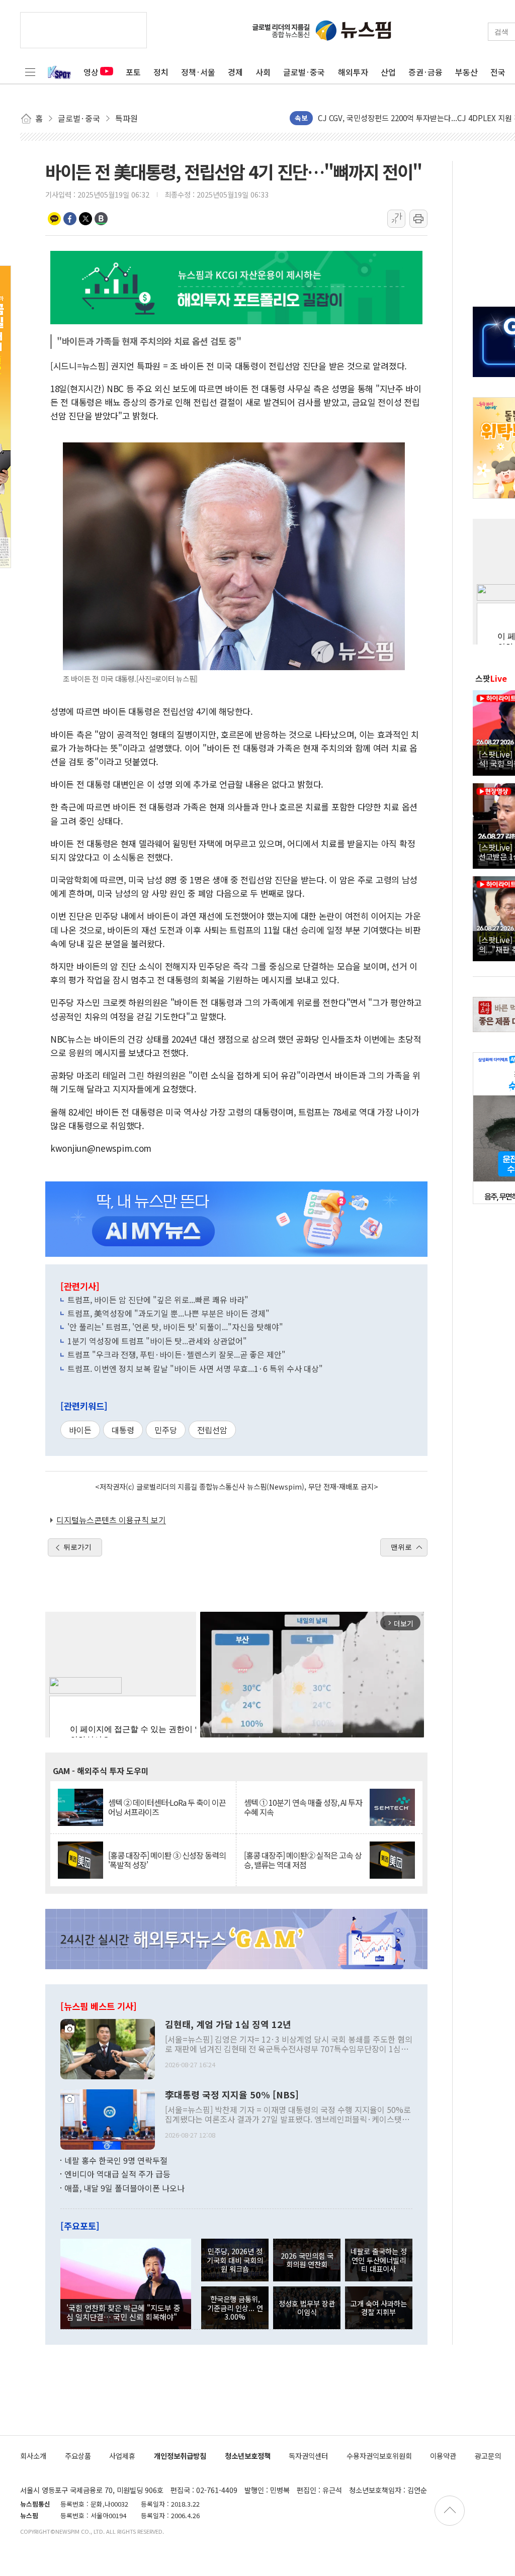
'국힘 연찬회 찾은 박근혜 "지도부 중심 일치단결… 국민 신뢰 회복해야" (123, 2312)
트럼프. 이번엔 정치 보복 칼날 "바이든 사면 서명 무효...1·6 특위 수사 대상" (195, 1368)
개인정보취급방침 (180, 2456)
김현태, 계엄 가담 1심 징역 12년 (228, 2025)
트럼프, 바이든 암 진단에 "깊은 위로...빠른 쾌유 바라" (158, 1300)
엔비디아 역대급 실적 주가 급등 (117, 2174)
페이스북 (70, 219)
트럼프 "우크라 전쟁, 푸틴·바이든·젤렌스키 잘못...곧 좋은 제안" (177, 1354)
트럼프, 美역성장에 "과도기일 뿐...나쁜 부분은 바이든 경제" (168, 1313)
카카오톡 (54, 219)
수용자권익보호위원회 (379, 2456)
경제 (235, 72)
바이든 (80, 1430)
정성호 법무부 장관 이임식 (307, 2308)
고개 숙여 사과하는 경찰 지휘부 (379, 2308)
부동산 (466, 72)
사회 (263, 72)
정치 (161, 72)
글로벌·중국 (304, 72)
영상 (91, 72)
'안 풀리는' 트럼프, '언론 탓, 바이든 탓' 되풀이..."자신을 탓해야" (175, 1327)
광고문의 (488, 2456)
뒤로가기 (77, 1547)
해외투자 (353, 72)
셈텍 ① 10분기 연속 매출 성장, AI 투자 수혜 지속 (303, 1807)
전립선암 (212, 1430)
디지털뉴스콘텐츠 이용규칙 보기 (111, 1520)
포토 (133, 72)
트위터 (85, 219)
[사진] (108, 2048)
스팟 (491, 678)
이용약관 (443, 2456)
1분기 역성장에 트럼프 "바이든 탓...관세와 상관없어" (157, 1341)
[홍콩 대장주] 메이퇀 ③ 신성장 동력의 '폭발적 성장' (167, 1860)
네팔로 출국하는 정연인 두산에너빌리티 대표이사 (379, 2260)
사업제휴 (122, 2456)
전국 (498, 72)
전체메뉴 (30, 72)
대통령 (123, 1430)
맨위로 (401, 1547)
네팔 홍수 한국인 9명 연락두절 (116, 2160)
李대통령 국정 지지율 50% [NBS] (232, 2095)
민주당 (166, 1430)
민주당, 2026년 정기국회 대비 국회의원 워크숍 (235, 2260)
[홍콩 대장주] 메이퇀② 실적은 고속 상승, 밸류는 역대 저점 (303, 1860)
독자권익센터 (308, 2456)
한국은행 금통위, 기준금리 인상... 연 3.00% (235, 2308)
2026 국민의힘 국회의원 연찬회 (307, 2260)
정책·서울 (198, 72)
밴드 (101, 219)
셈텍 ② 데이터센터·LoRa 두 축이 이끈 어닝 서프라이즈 (167, 1807)
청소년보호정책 (248, 2456)
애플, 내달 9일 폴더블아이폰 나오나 (124, 2188)
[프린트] (418, 219)
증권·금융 (425, 72)
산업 (388, 72)
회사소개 (33, 2456)
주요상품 (78, 2456)
